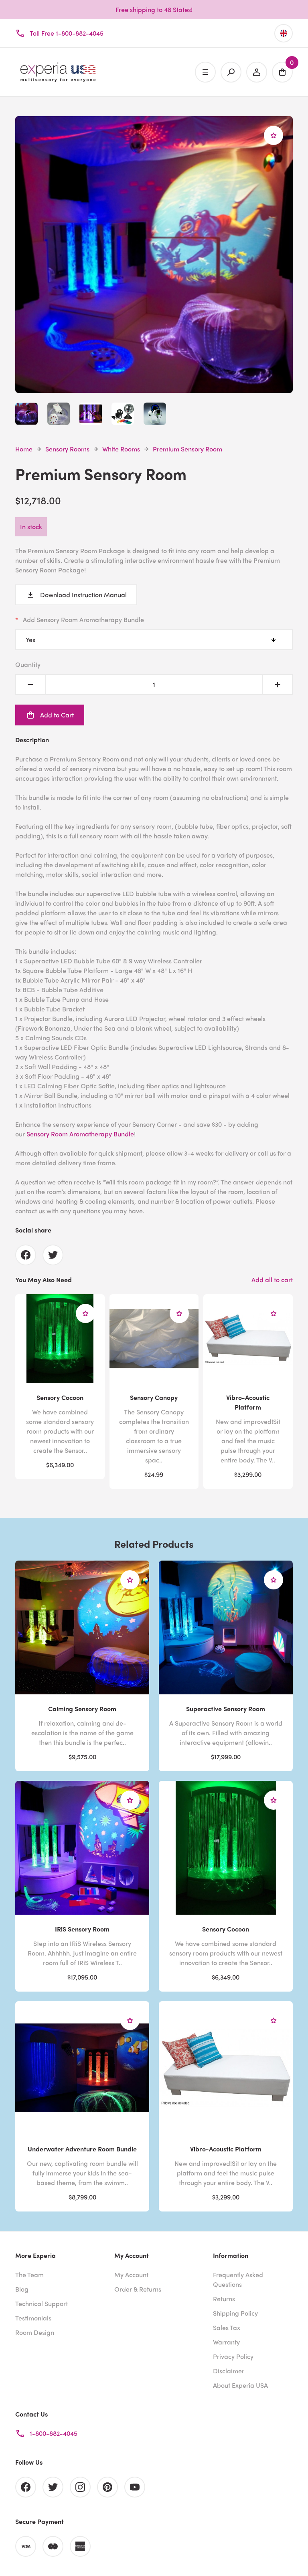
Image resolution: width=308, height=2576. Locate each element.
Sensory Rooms (67, 449)
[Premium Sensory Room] (154, 388)
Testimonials (33, 2318)
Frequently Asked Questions (238, 2279)
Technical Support (42, 2303)
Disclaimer (229, 2371)
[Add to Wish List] (274, 135)
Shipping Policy (235, 2313)
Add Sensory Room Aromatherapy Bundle (83, 619)
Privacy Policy (233, 2356)
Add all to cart (272, 1280)
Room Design (35, 2332)
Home (24, 449)
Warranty (226, 2342)
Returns (224, 2299)
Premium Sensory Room (187, 449)
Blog (22, 2289)
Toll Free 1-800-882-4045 (67, 33)
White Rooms (121, 449)
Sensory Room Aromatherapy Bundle (80, 1134)
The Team (29, 2275)
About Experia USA (240, 2385)
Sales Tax (227, 2327)
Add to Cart (57, 715)
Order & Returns (138, 2289)
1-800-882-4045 (54, 2433)
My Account (131, 2275)
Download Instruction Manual (83, 595)
